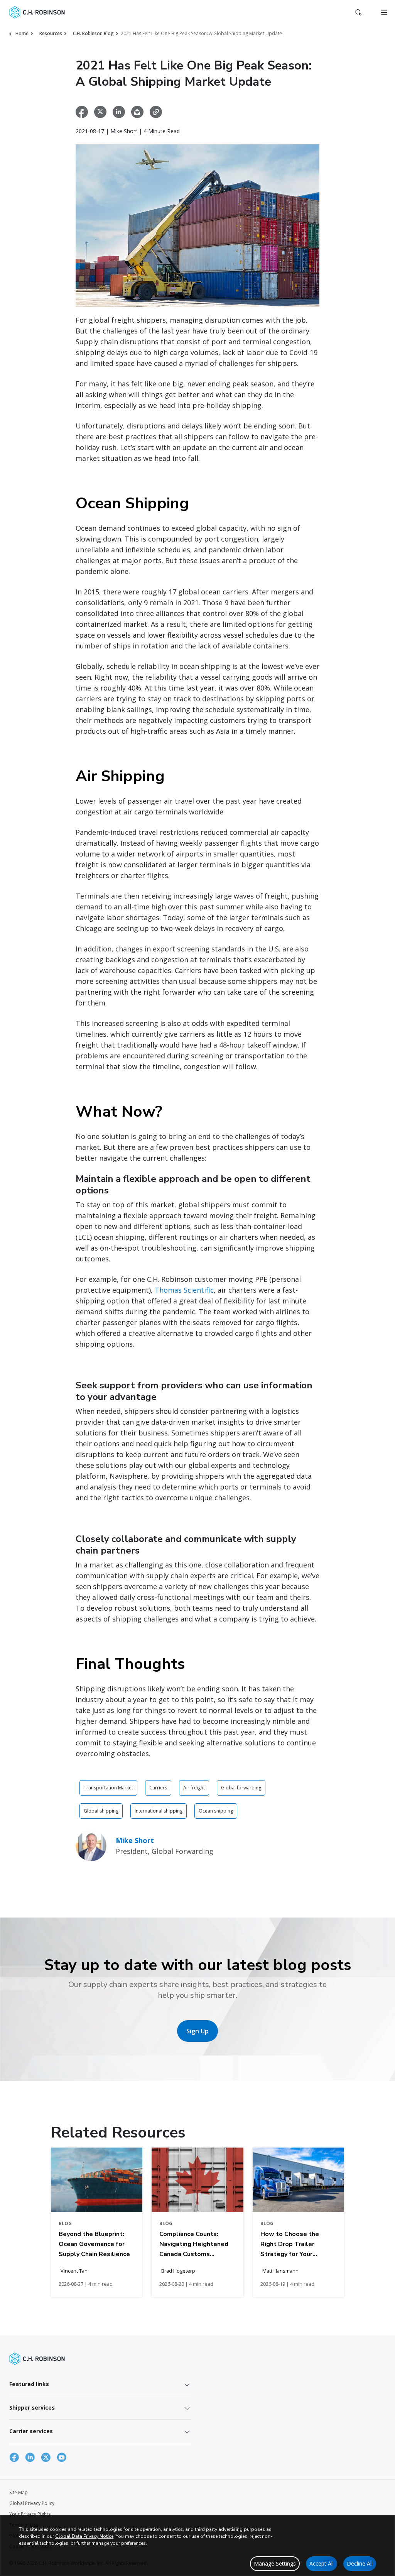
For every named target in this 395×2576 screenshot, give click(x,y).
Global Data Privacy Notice (84, 2536)
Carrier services (31, 2431)
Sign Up (197, 2031)
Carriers (158, 1788)
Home (22, 33)
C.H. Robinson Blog (93, 33)
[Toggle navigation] (384, 12)
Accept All (322, 2563)
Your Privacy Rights (30, 2514)
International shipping (159, 1811)
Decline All (360, 2563)
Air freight (194, 1788)
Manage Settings (275, 2563)
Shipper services (32, 2408)
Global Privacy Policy (32, 2503)
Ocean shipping (216, 1811)
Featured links (29, 2384)
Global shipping (101, 1811)
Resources (51, 33)
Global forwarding (241, 1788)
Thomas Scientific (184, 1290)
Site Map (19, 2492)
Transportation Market (108, 1788)
